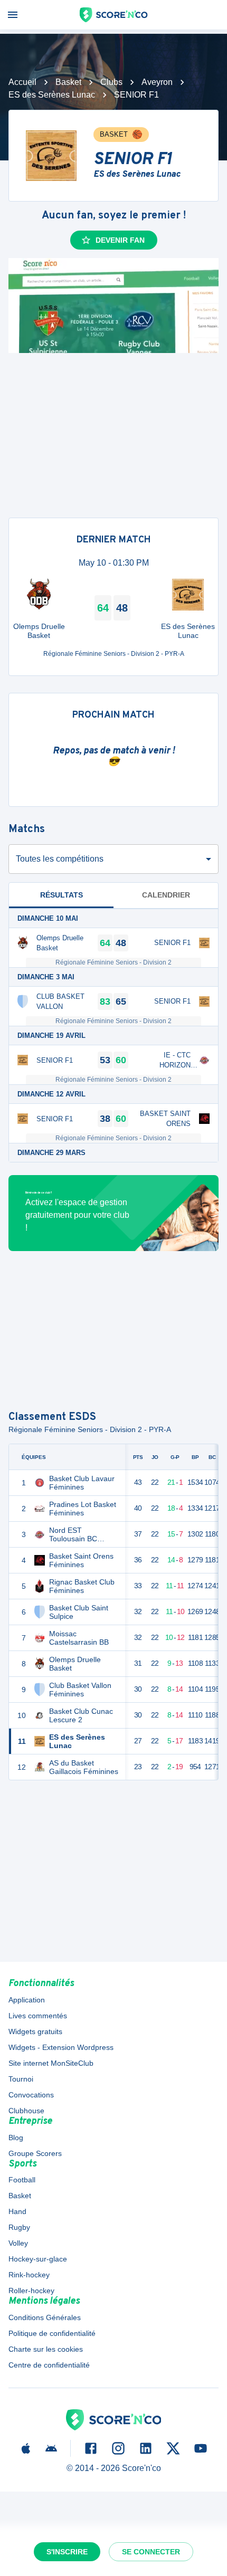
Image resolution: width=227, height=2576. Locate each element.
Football (22, 2180)
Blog (16, 2138)
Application (27, 2000)
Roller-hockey (31, 2291)
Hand (17, 2211)
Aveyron (157, 82)
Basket (68, 82)
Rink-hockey (29, 2275)
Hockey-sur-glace (38, 2259)
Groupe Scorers (35, 2153)
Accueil (22, 82)
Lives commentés (38, 2016)
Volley (18, 2243)
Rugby (19, 2227)
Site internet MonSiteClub (51, 2063)
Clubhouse (26, 2111)
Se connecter (151, 2552)
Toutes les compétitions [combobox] (60, 859)
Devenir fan (120, 240)
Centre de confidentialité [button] (49, 2365)
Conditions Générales (45, 2317)
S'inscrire (67, 2552)
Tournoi (21, 2079)
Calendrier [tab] (166, 895)
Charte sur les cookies (46, 2349)
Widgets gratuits (35, 2031)
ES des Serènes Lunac (52, 95)
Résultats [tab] (62, 895)
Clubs (111, 82)
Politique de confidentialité (52, 2333)
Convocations (31, 2095)
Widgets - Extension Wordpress (61, 2047)
